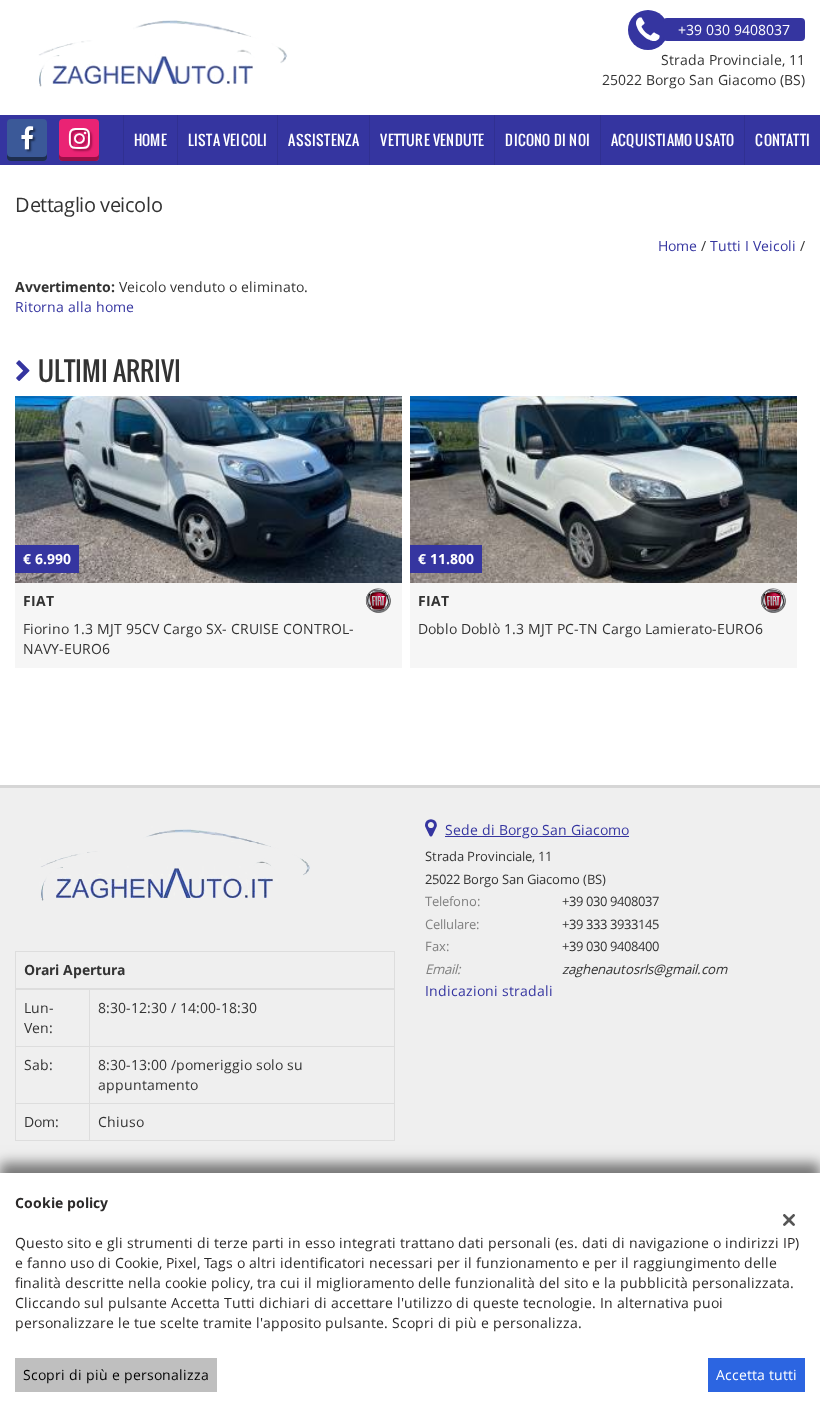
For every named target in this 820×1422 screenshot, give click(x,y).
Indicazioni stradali (489, 990)
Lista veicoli (228, 139)
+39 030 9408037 (610, 901)
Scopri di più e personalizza (116, 1374)
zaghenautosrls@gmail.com (644, 969)
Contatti (782, 139)
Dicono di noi (547, 139)
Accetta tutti (756, 1374)
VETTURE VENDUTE (432, 139)
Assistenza (323, 139)
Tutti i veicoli (753, 245)
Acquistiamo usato (672, 139)
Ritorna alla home (74, 306)
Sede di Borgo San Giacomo (537, 829)
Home (150, 139)
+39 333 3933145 (610, 924)
